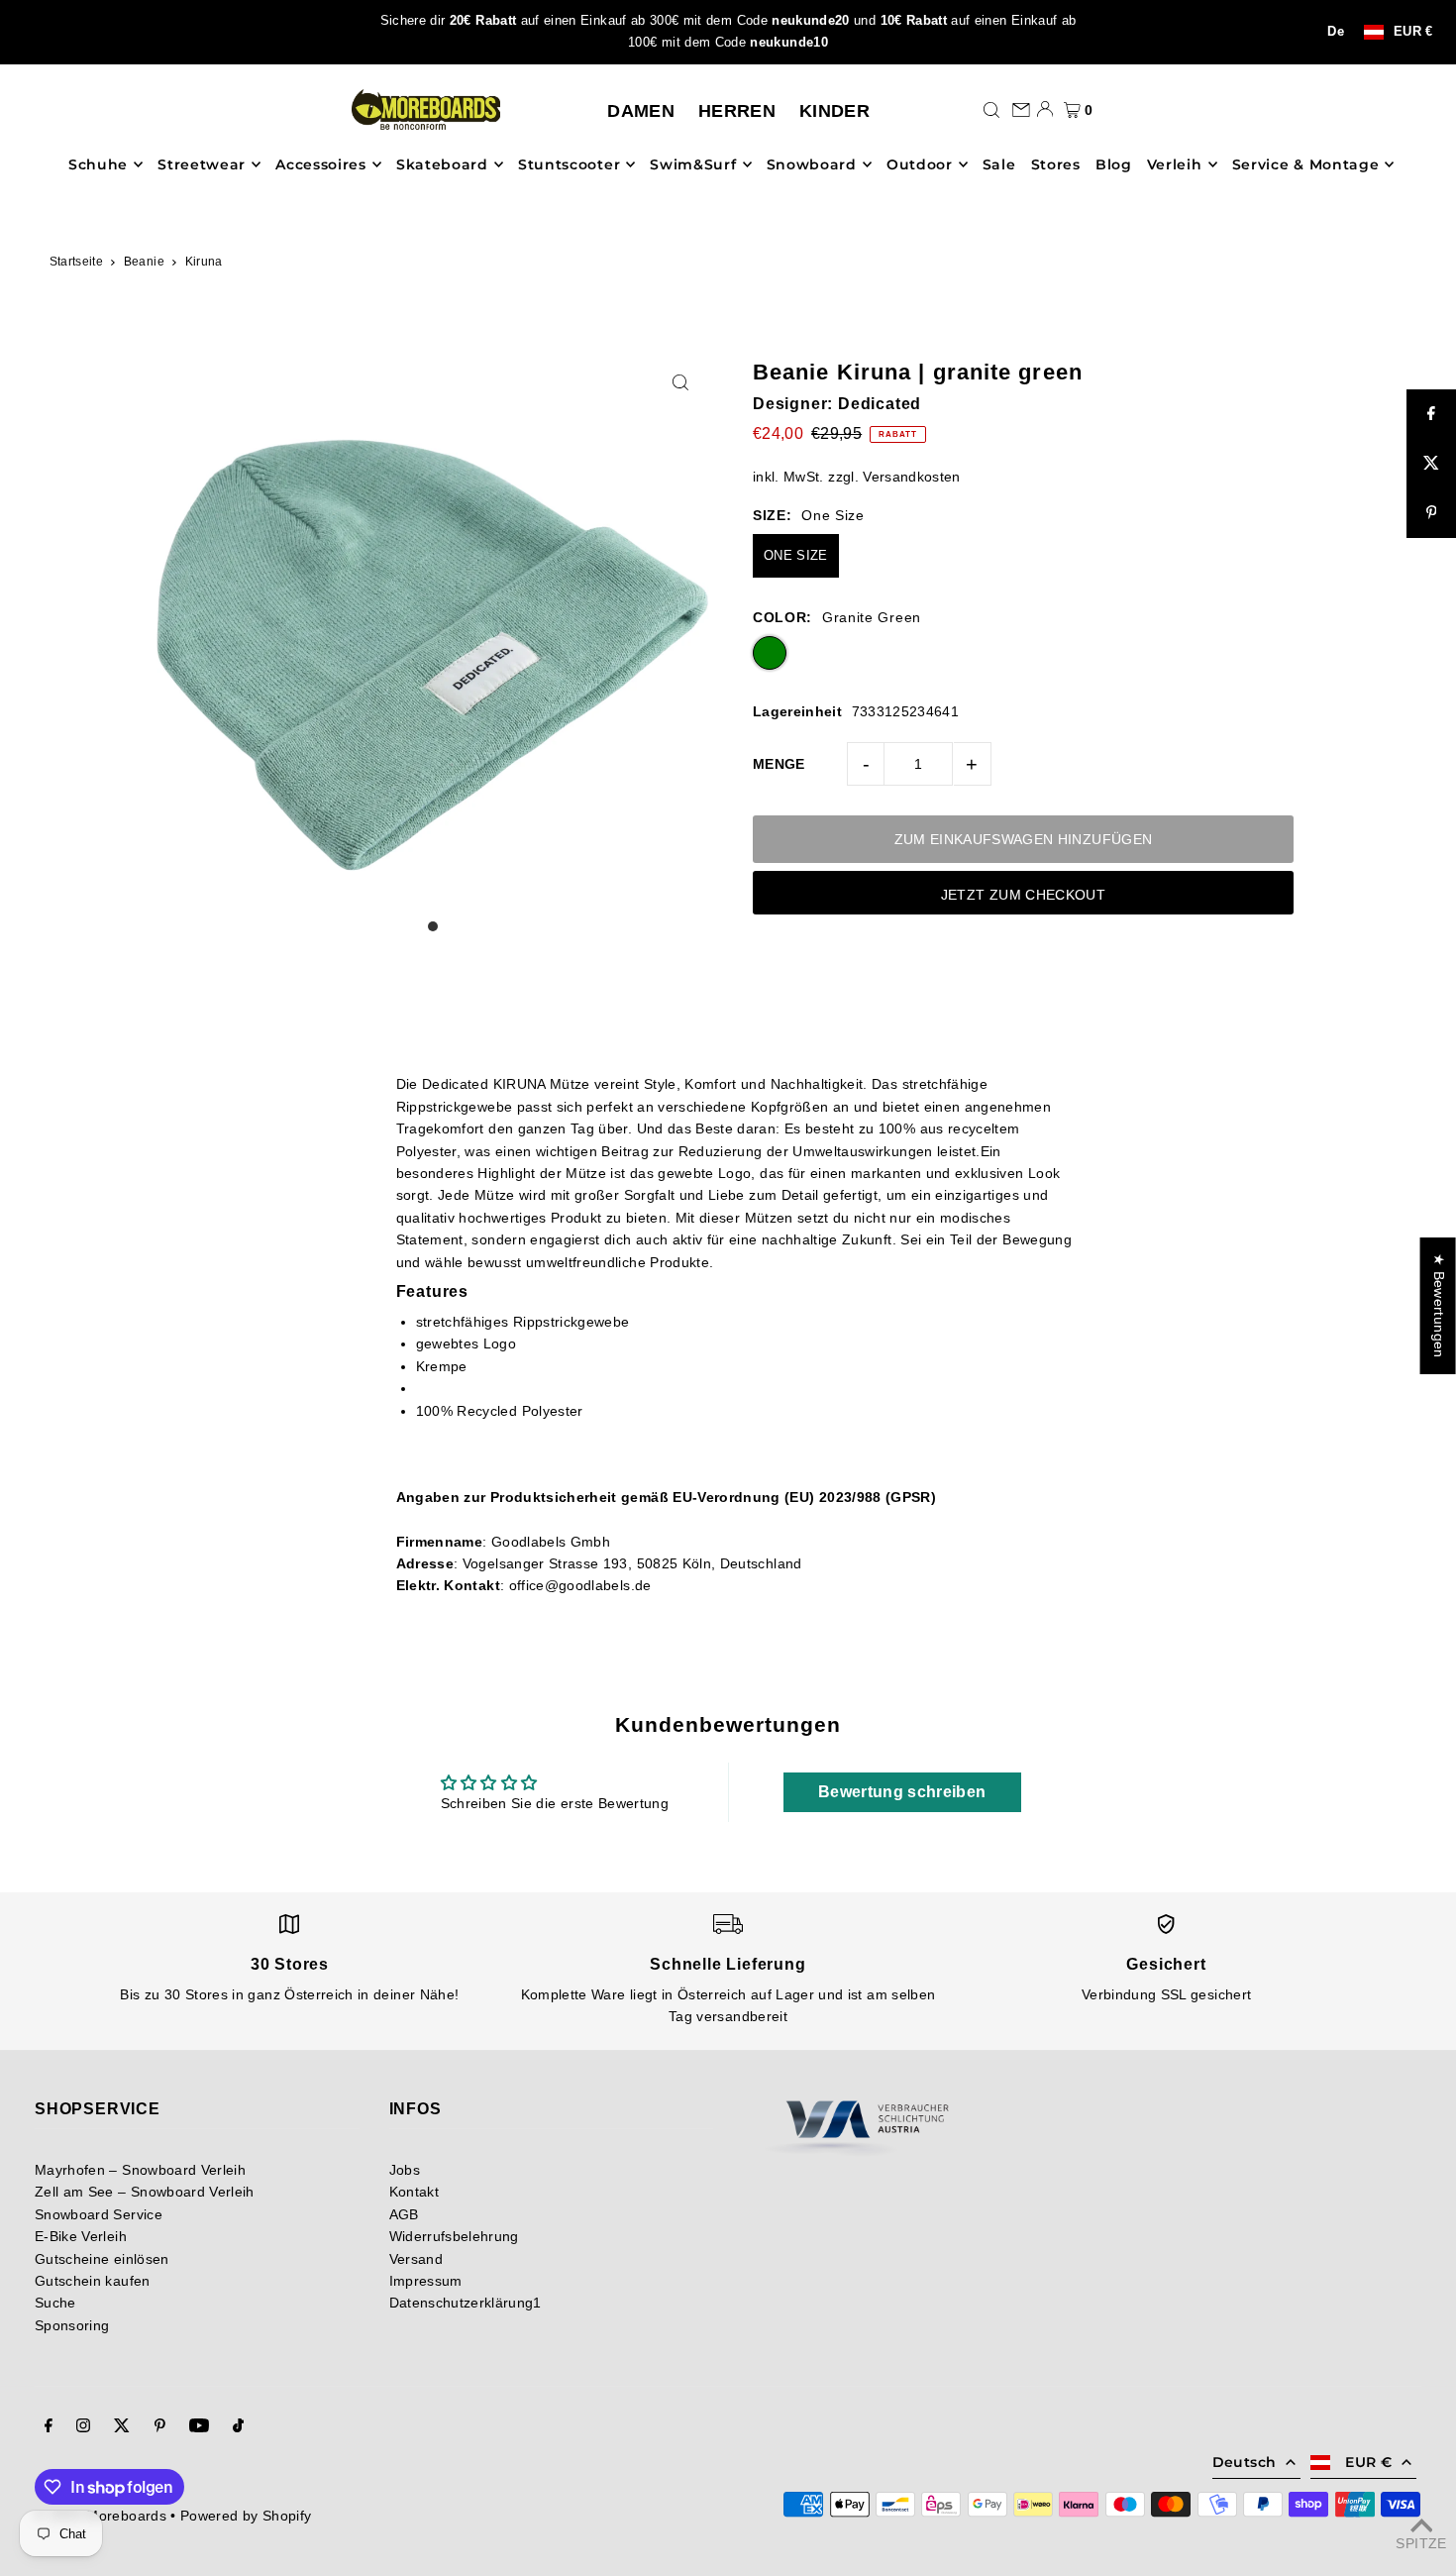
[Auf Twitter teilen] (1431, 464)
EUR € (1413, 32)
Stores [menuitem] (1056, 164)
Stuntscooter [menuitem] (569, 164)
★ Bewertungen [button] (1439, 1306)
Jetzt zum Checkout (1023, 895)
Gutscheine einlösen (102, 2259)
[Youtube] (199, 2427)
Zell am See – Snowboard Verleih (145, 2192)
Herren (737, 111)
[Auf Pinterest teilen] (1431, 513)
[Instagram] (83, 2427)
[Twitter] (122, 2427)
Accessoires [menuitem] (321, 164)
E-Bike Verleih (81, 2236)
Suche (55, 2303)
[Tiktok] (238, 2427)
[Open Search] (991, 109)
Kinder (834, 111)
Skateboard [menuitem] (442, 164)
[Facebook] (49, 2427)
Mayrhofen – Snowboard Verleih (140, 2170)
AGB (404, 2214)
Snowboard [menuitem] (812, 164)
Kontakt (414, 2192)
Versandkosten (912, 477)
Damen (641, 111)
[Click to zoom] (681, 382)
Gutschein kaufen (93, 2281)
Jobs (405, 2170)
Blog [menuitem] (1114, 164)
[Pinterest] (160, 2427)
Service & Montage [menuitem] (1306, 164)
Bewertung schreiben (902, 1792)
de (1336, 32)
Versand (416, 2259)
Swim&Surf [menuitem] (693, 164)
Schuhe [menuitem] (98, 164)
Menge (779, 764)
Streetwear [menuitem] (202, 164)
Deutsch (1244, 2462)
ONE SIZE (796, 555)
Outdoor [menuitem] (920, 164)
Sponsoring (72, 2325)
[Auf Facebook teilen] (1431, 414)
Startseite (77, 262)
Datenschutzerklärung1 (466, 2303)
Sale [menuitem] (999, 164)
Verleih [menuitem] (1175, 164)
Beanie (144, 262)
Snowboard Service (99, 2214)
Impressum (426, 2281)
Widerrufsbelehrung (454, 2236)
